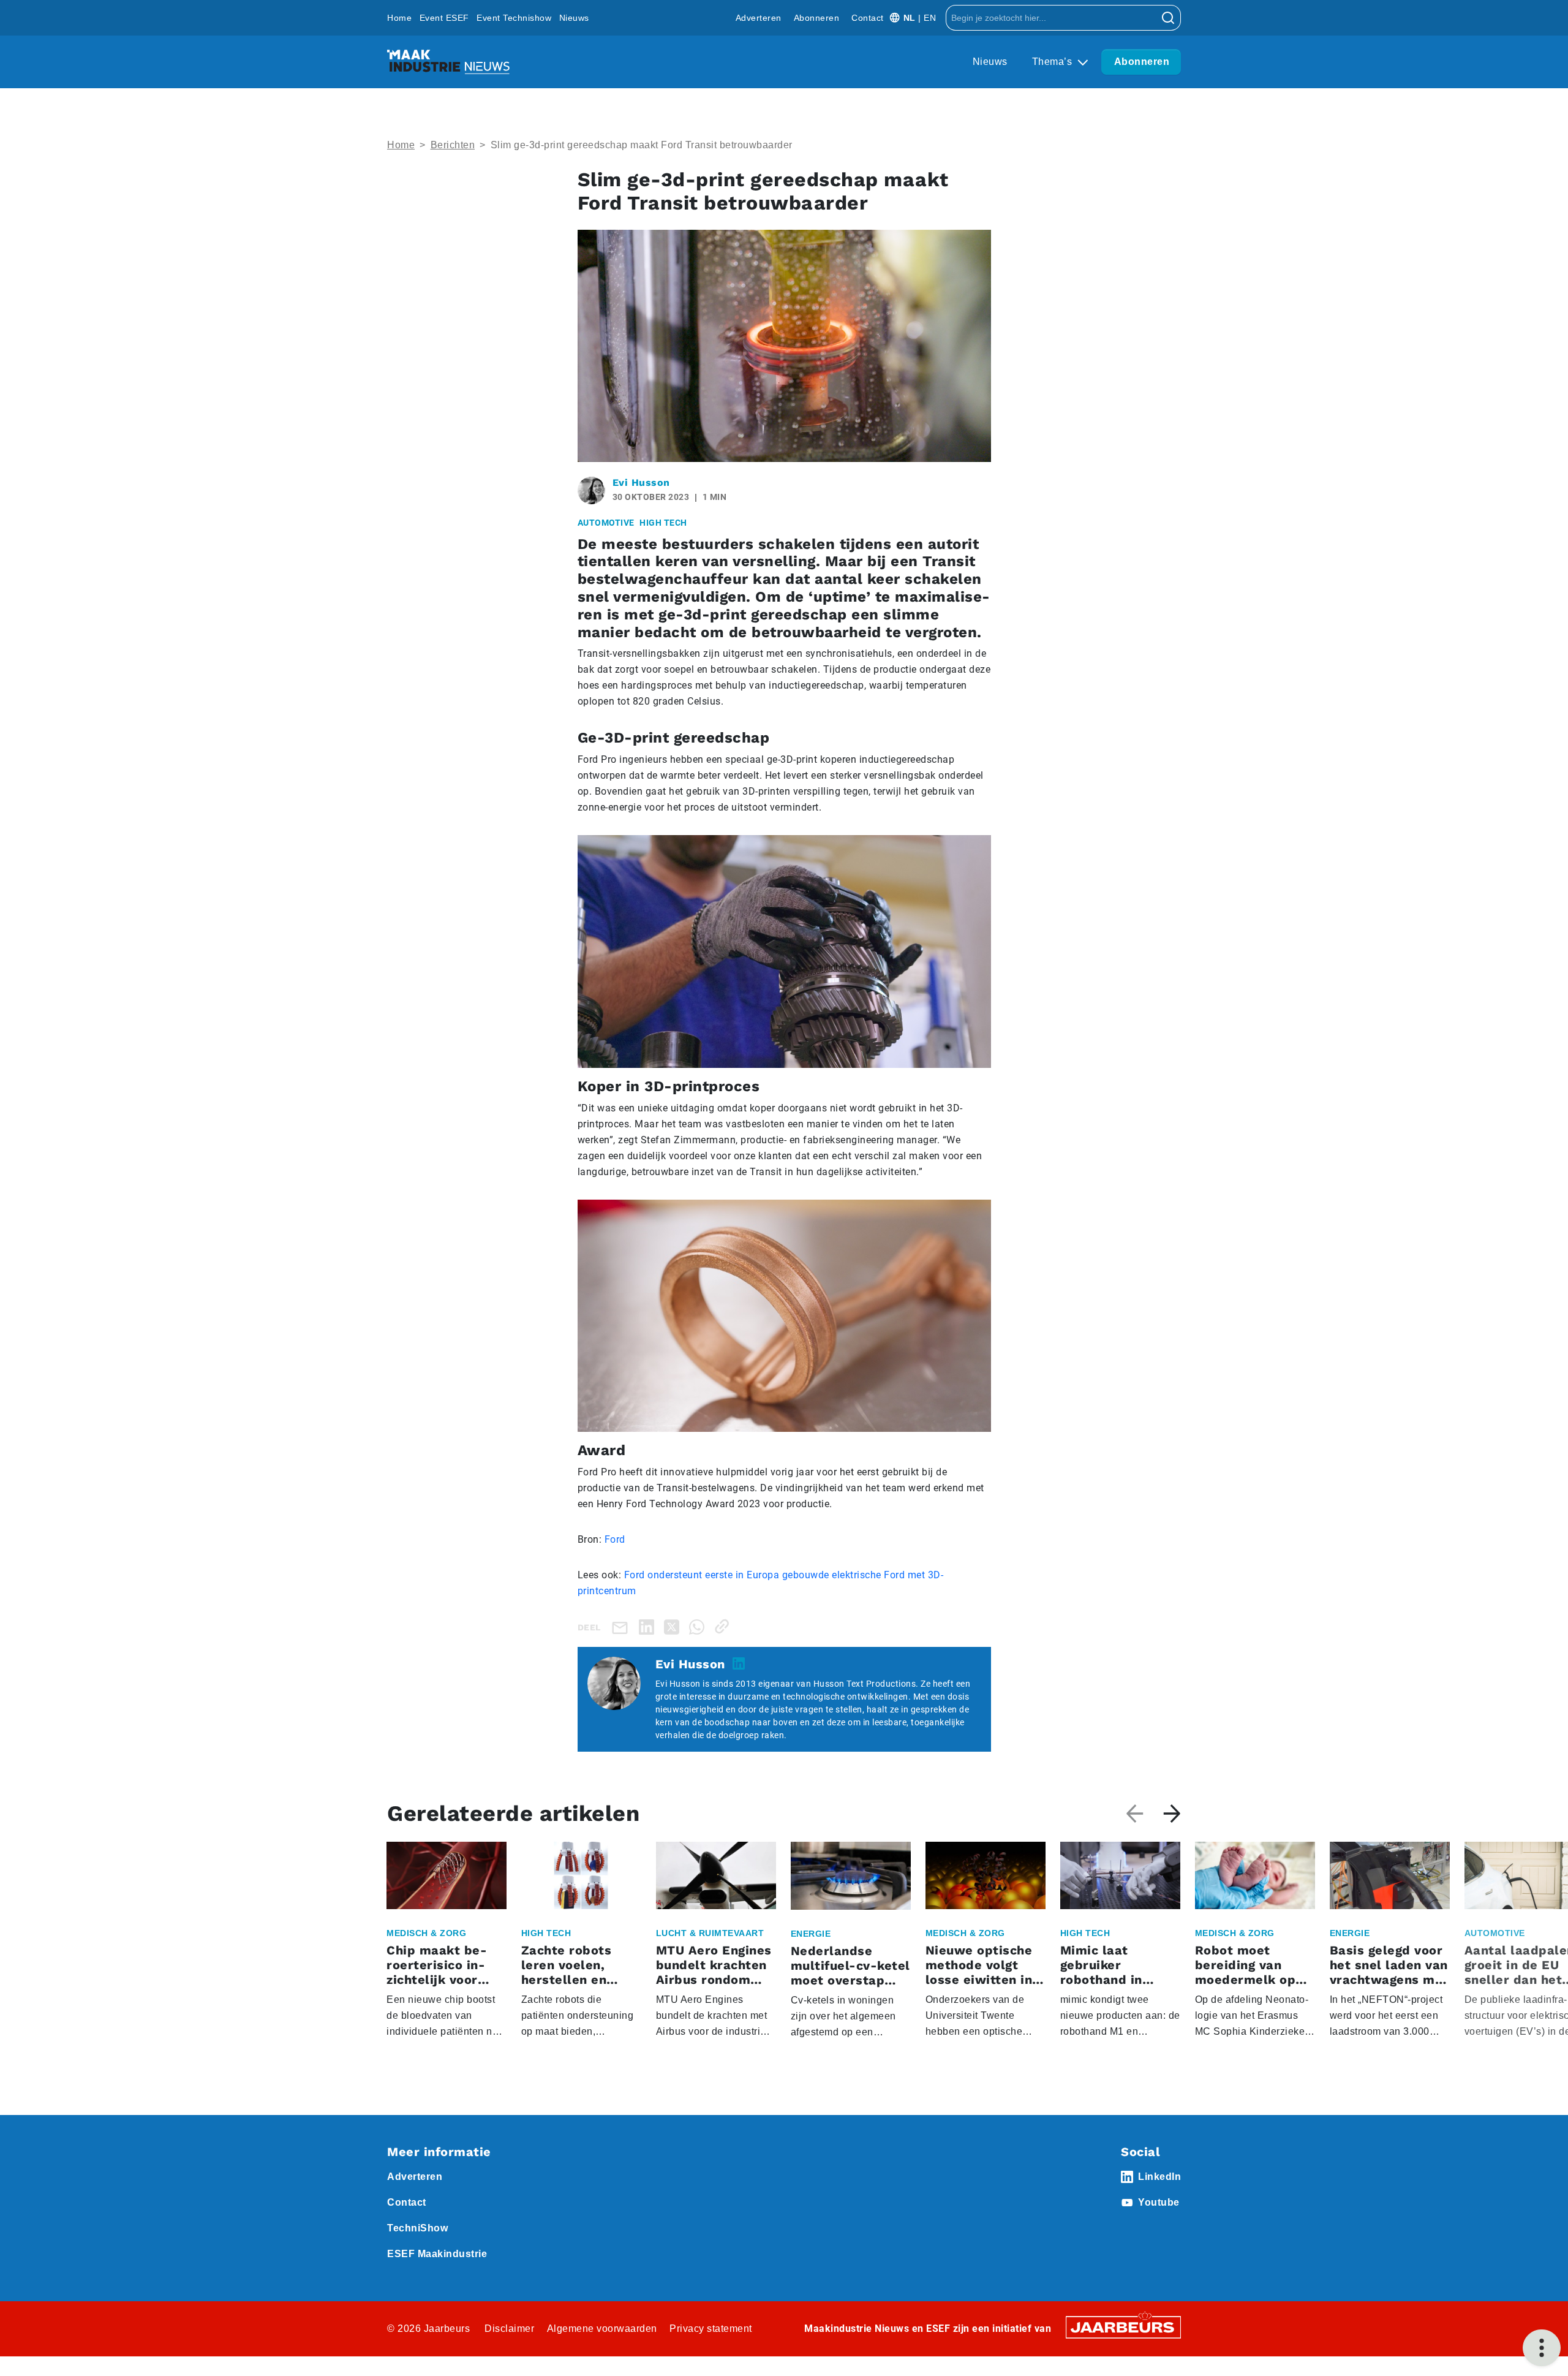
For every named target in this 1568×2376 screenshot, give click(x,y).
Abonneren (817, 18)
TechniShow (417, 2228)
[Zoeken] (1168, 18)
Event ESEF (444, 18)
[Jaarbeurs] (1123, 2326)
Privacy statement (711, 2329)
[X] (674, 1626)
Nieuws (574, 18)
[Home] (448, 62)
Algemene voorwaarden (602, 2329)
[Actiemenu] (1542, 2348)
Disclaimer (509, 2329)
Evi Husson (641, 482)
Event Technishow (514, 18)
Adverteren (759, 18)
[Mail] (622, 1627)
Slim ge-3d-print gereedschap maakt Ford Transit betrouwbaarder (642, 145)
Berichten (453, 145)
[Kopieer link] (724, 1626)
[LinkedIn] (649, 1626)
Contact (868, 18)
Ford (615, 1539)
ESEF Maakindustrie (437, 2254)
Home (399, 18)
